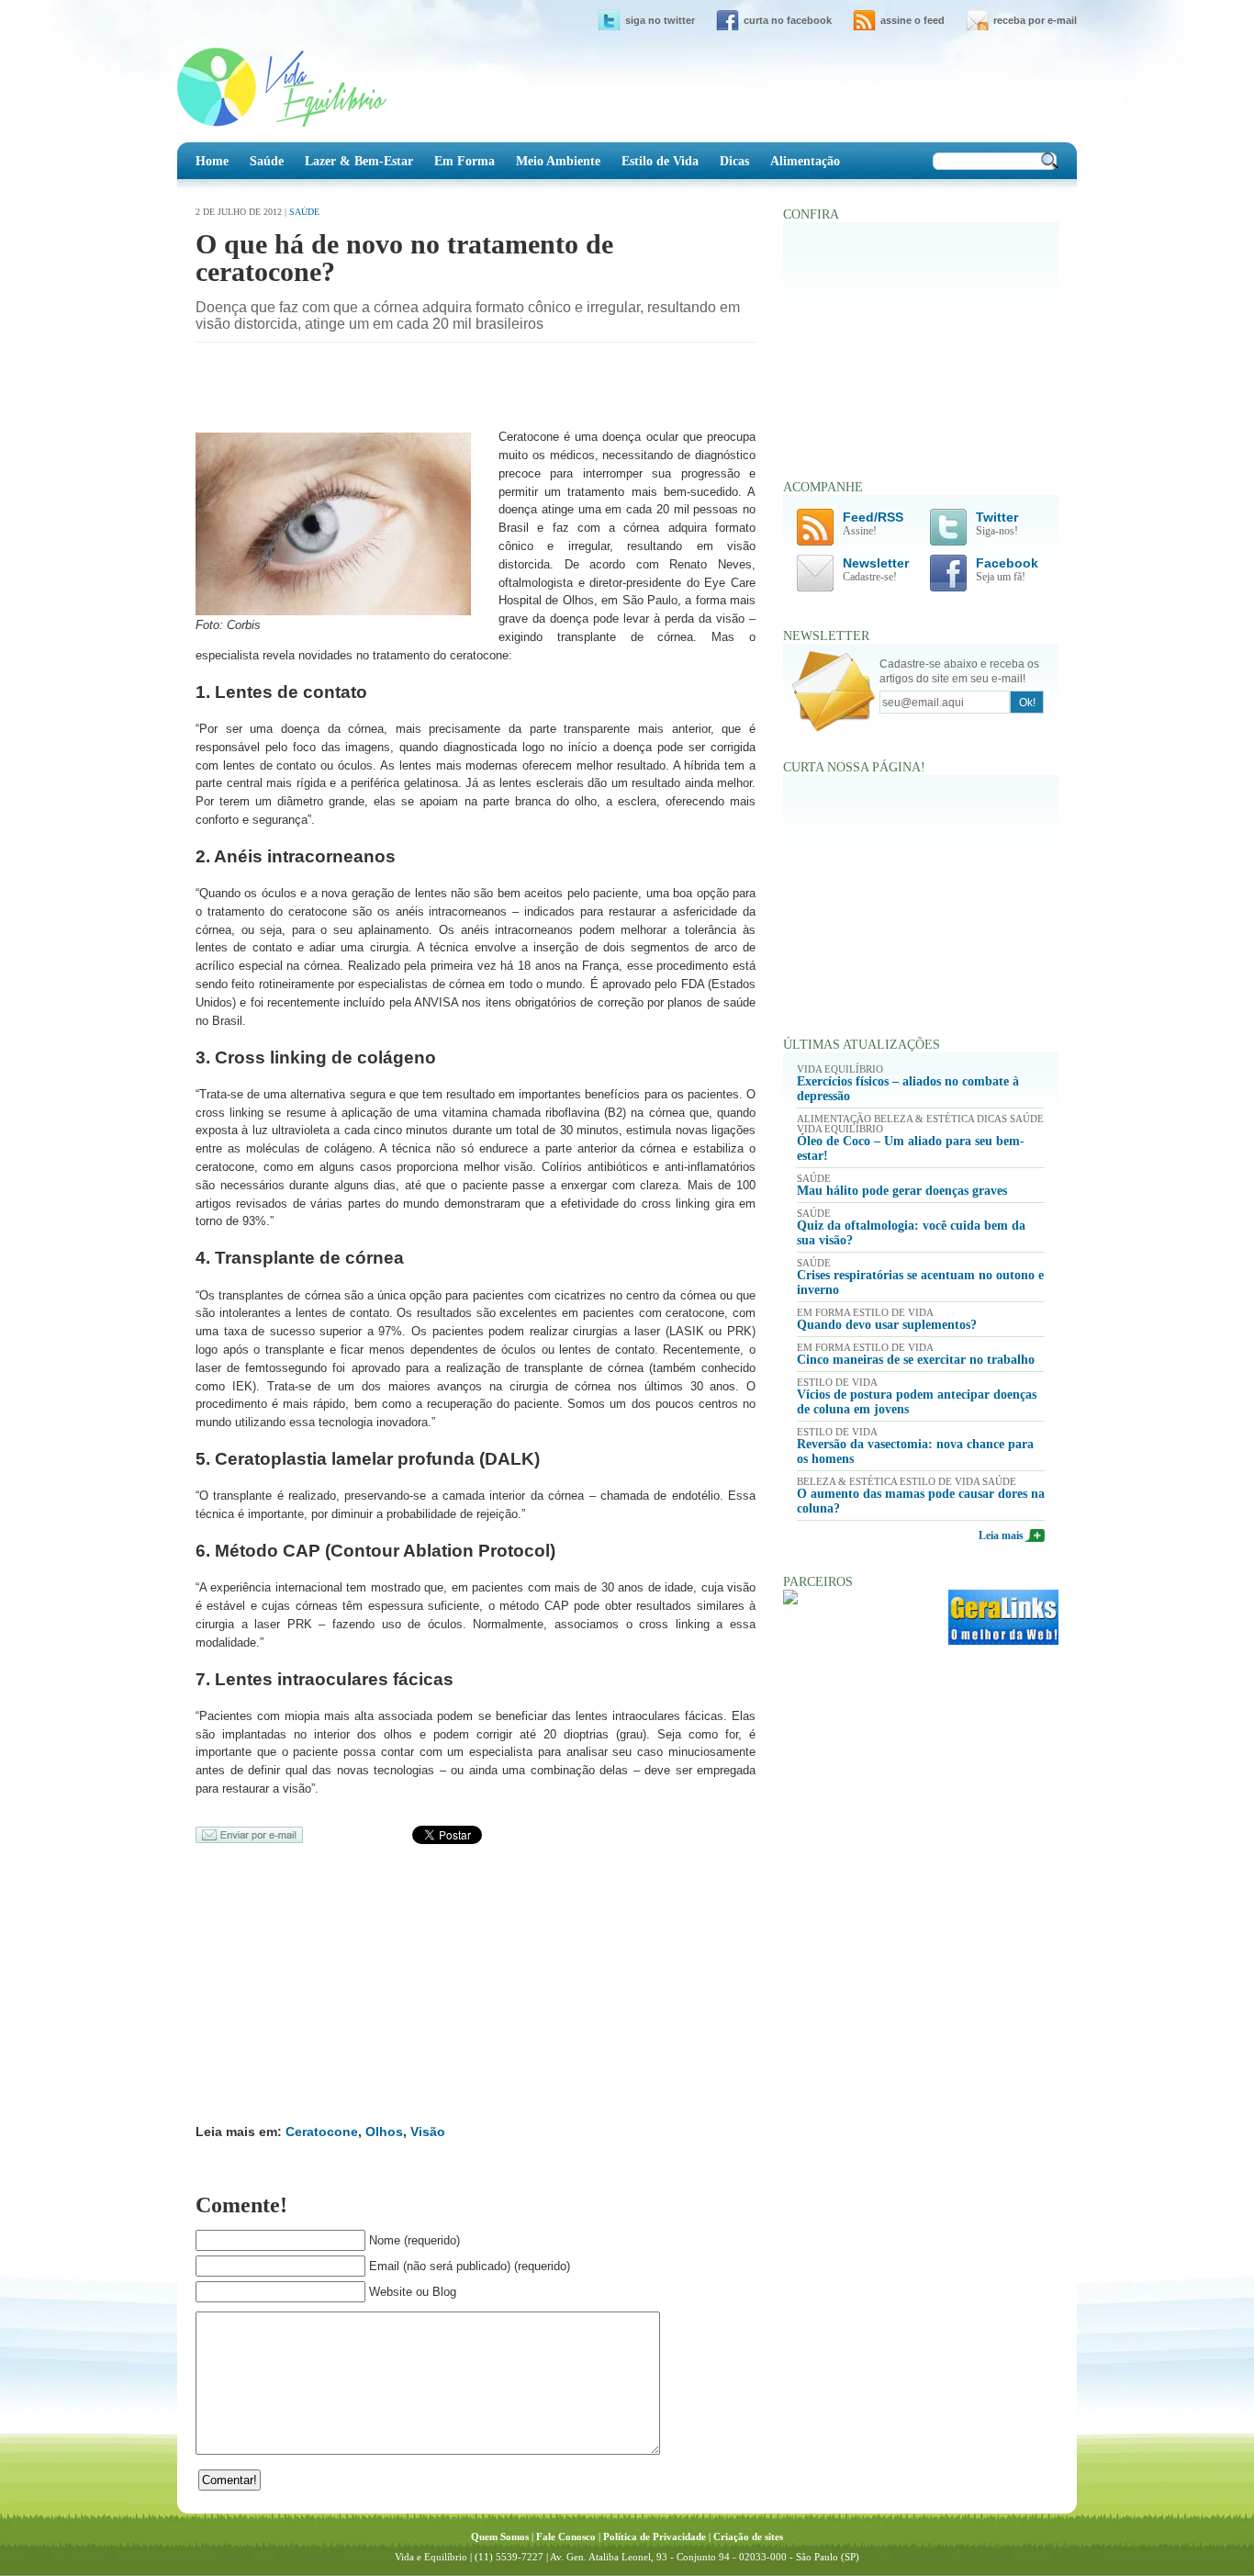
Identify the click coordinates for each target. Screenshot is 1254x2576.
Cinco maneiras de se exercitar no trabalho (916, 1360)
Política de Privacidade (655, 2537)
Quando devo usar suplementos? (887, 1325)
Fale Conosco (566, 2537)
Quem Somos (500, 2537)
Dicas (734, 161)
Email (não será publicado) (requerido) (470, 2266)
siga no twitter (660, 20)
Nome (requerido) (414, 2240)
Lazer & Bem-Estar (359, 161)
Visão (428, 2132)
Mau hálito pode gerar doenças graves (902, 1191)
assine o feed (913, 20)
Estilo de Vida (660, 161)
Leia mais (1001, 1535)
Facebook (1007, 570)
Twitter (997, 524)
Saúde (267, 161)
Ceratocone (322, 2132)
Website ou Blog (413, 2292)
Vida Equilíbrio (282, 87)
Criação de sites (748, 2537)
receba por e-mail (1035, 20)
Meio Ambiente (558, 161)
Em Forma (465, 161)
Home (212, 161)
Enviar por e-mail (249, 1835)
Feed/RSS (873, 524)
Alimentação (805, 161)
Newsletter (876, 570)
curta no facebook (788, 20)
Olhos (384, 2132)
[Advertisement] (410, 388)
